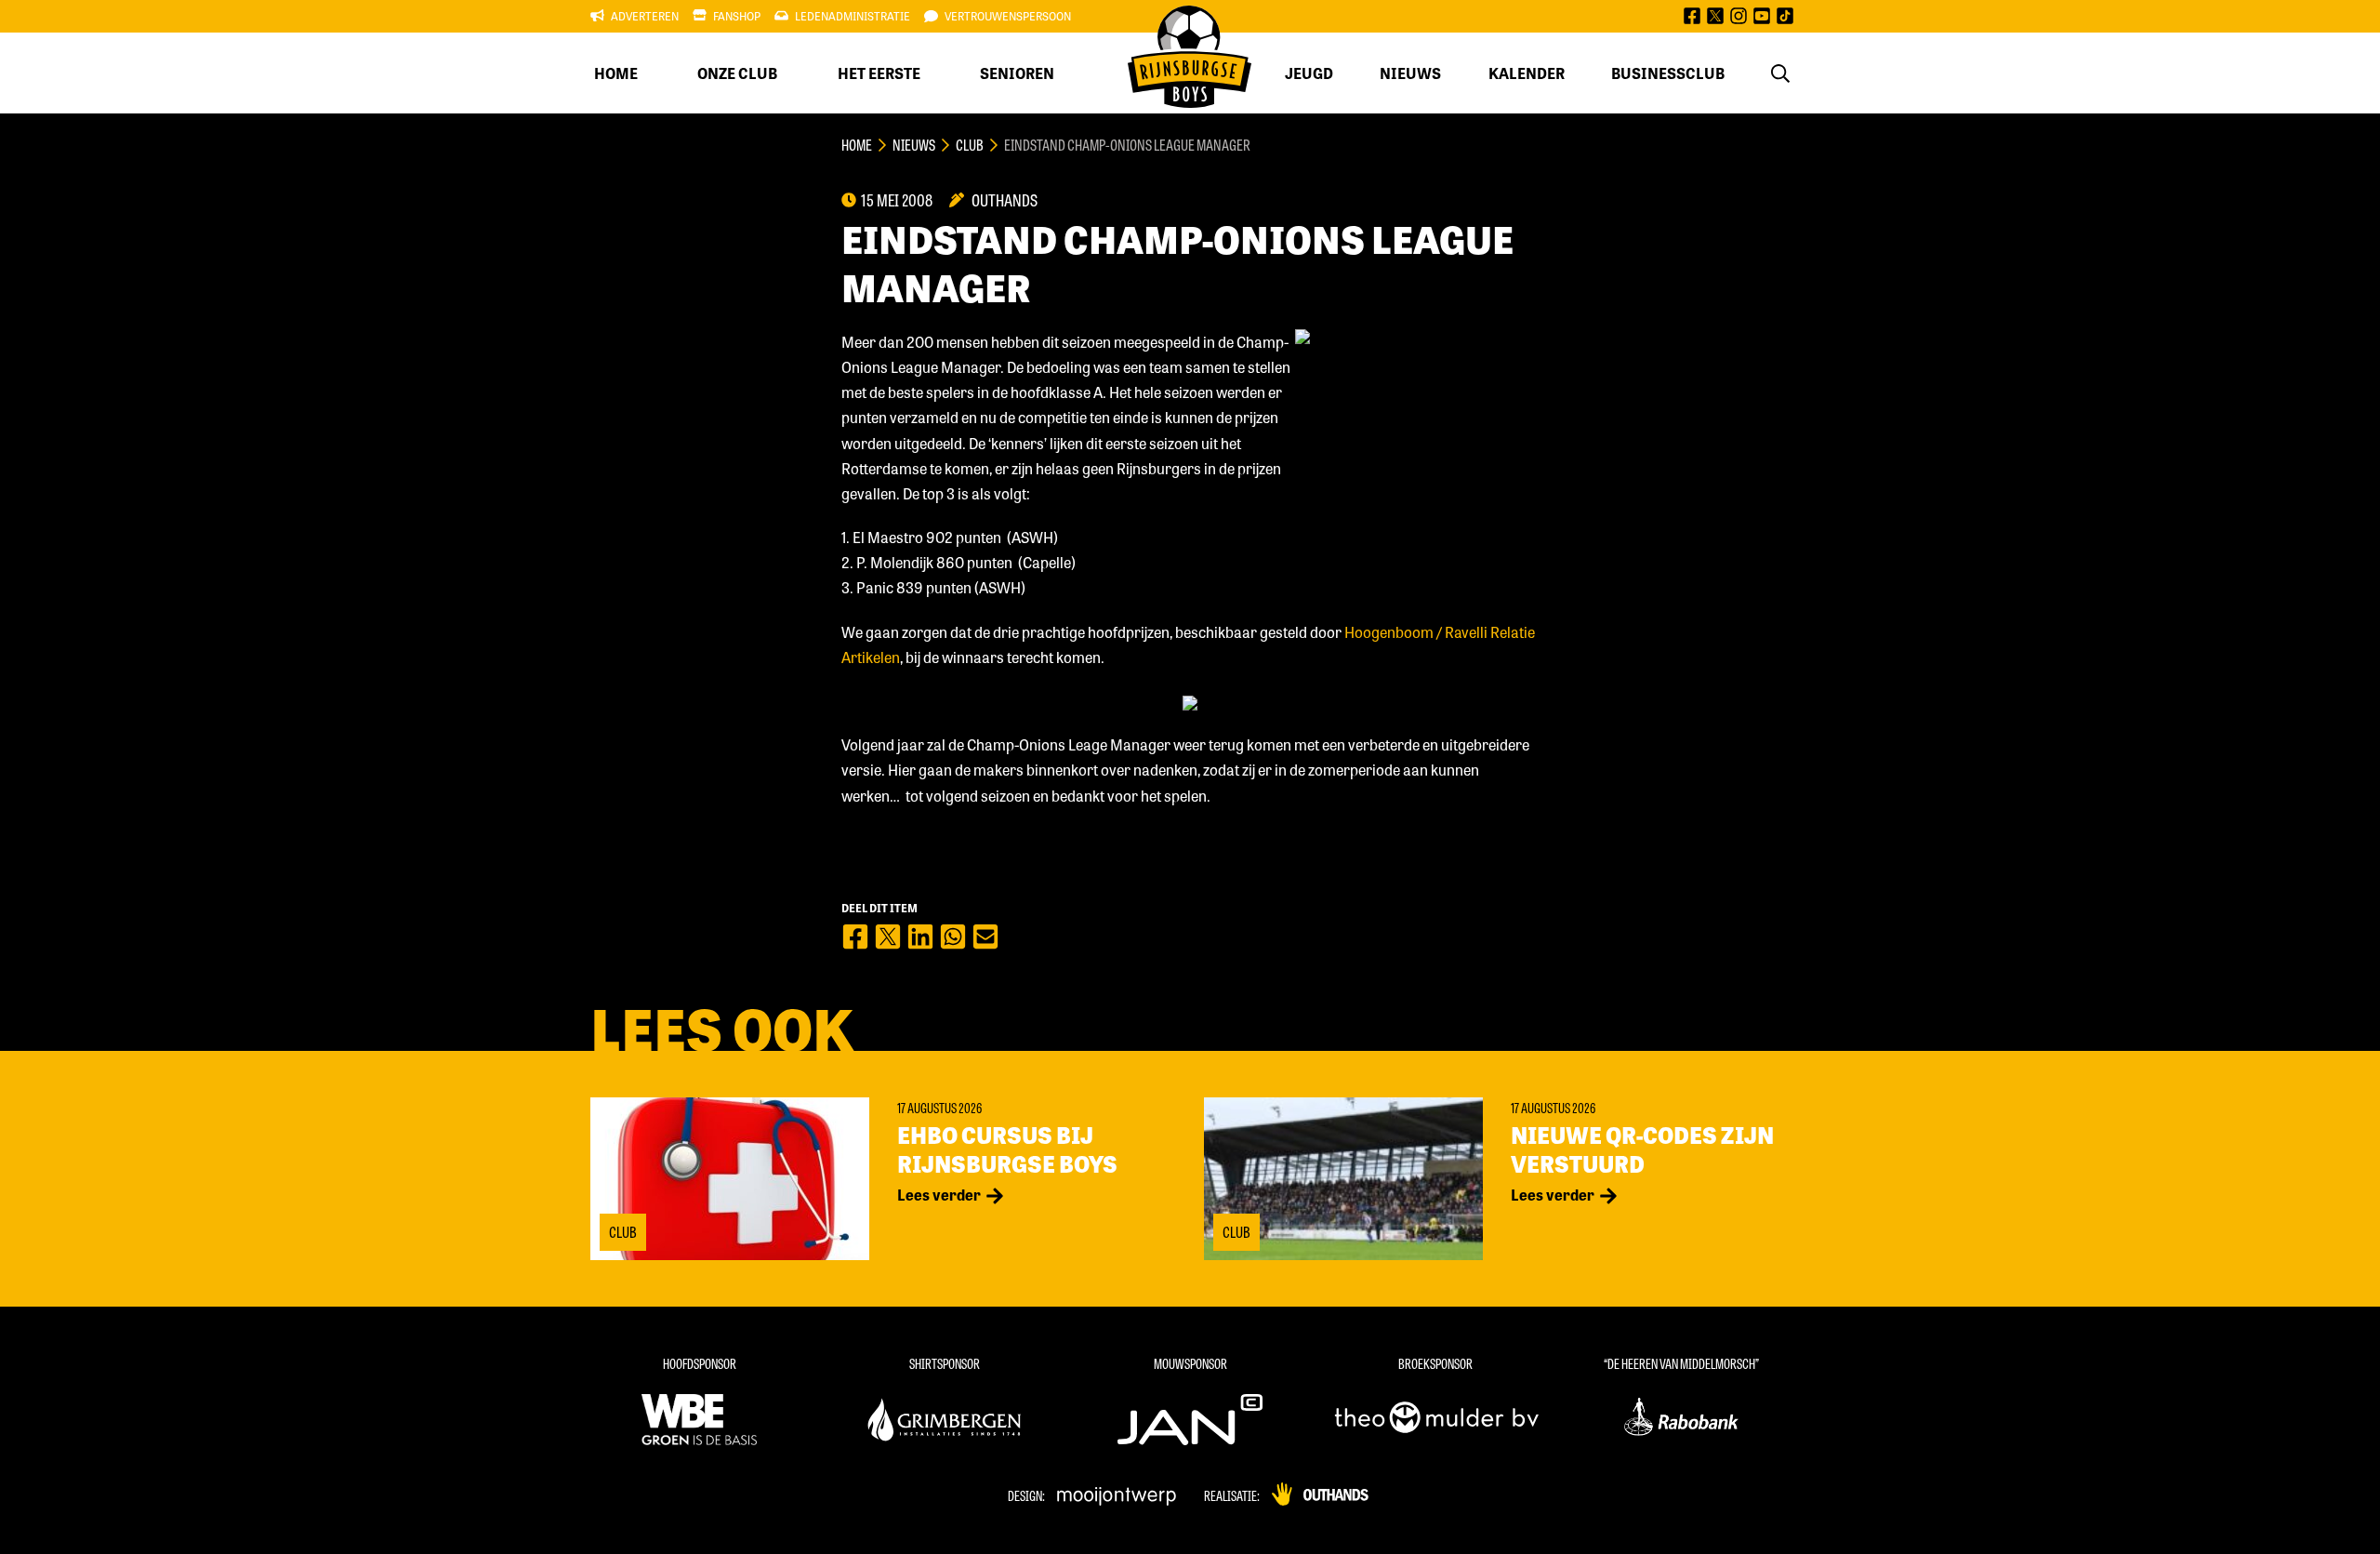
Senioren (1017, 73)
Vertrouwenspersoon (1008, 16)
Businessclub (1668, 73)
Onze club (737, 73)
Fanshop (737, 16)
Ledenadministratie (853, 16)
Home (616, 73)
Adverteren (645, 16)
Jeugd (1309, 73)
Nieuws (1410, 73)
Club (970, 145)
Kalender (1527, 73)
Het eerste (879, 73)
